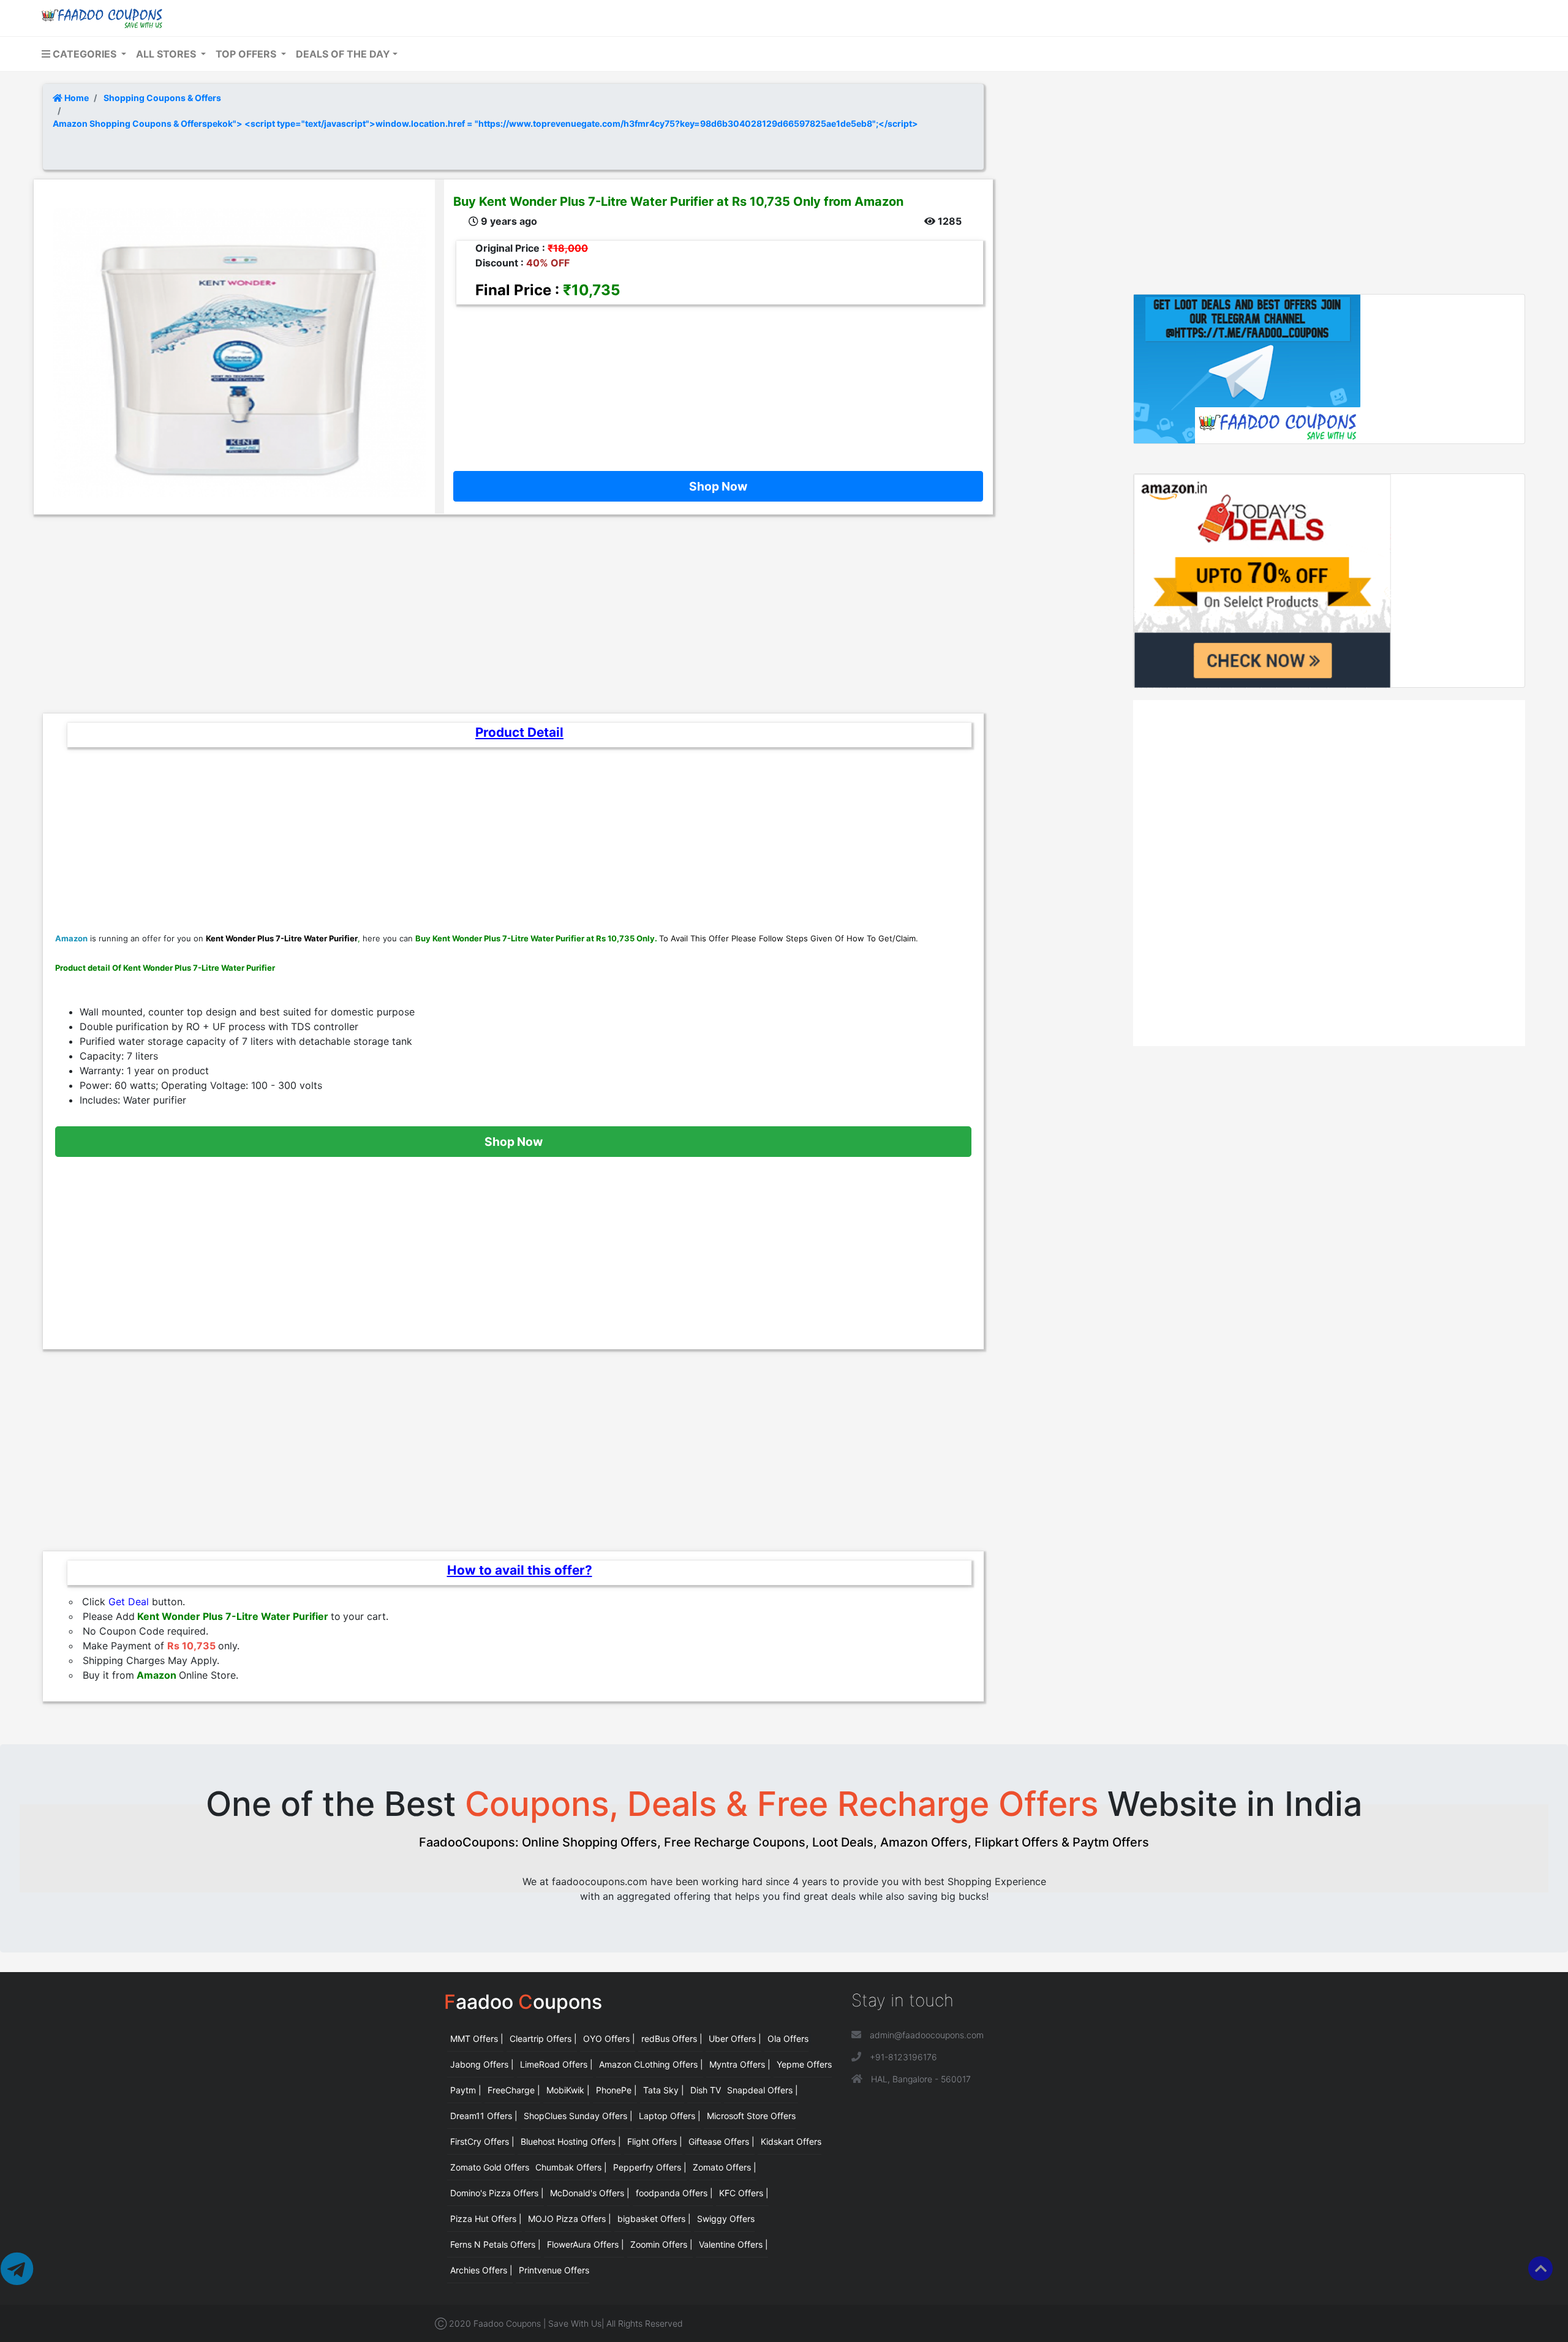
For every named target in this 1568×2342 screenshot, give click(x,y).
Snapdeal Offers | (763, 2090)
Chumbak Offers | (571, 2167)
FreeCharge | (514, 2090)
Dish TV (706, 2090)
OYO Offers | (609, 2039)
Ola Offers (788, 2039)
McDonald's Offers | (590, 2193)
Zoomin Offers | (661, 2244)
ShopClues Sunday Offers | (578, 2116)
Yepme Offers (804, 2064)
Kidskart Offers (791, 2141)
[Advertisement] (714, 379)
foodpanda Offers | (674, 2193)
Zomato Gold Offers (490, 2167)
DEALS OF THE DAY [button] (343, 54)
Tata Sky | (664, 2090)
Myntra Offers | (740, 2064)
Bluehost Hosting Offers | (571, 2141)
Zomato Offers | (725, 2167)
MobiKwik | (568, 2090)
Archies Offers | (481, 2270)
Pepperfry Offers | (650, 2167)
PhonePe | (616, 2090)
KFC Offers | (744, 2193)
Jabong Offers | (482, 2064)
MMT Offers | (477, 2039)
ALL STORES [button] (167, 54)
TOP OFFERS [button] (247, 54)
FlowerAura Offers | (586, 2244)
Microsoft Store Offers (751, 2116)
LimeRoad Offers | (556, 2064)
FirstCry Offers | (482, 2141)
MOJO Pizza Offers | (570, 2219)
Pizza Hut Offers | (486, 2219)
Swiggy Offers (726, 2219)
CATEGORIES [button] (85, 54)
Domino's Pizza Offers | (497, 2193)
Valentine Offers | (733, 2244)
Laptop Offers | (670, 2116)
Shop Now (718, 486)
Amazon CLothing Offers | (651, 2064)
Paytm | (466, 2090)
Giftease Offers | (722, 2141)
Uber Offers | (735, 2039)
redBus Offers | (672, 2039)
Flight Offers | (655, 2141)
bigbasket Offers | (654, 2219)
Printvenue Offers (554, 2270)
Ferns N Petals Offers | (496, 2244)
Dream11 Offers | (484, 2116)
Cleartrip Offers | (543, 2039)
